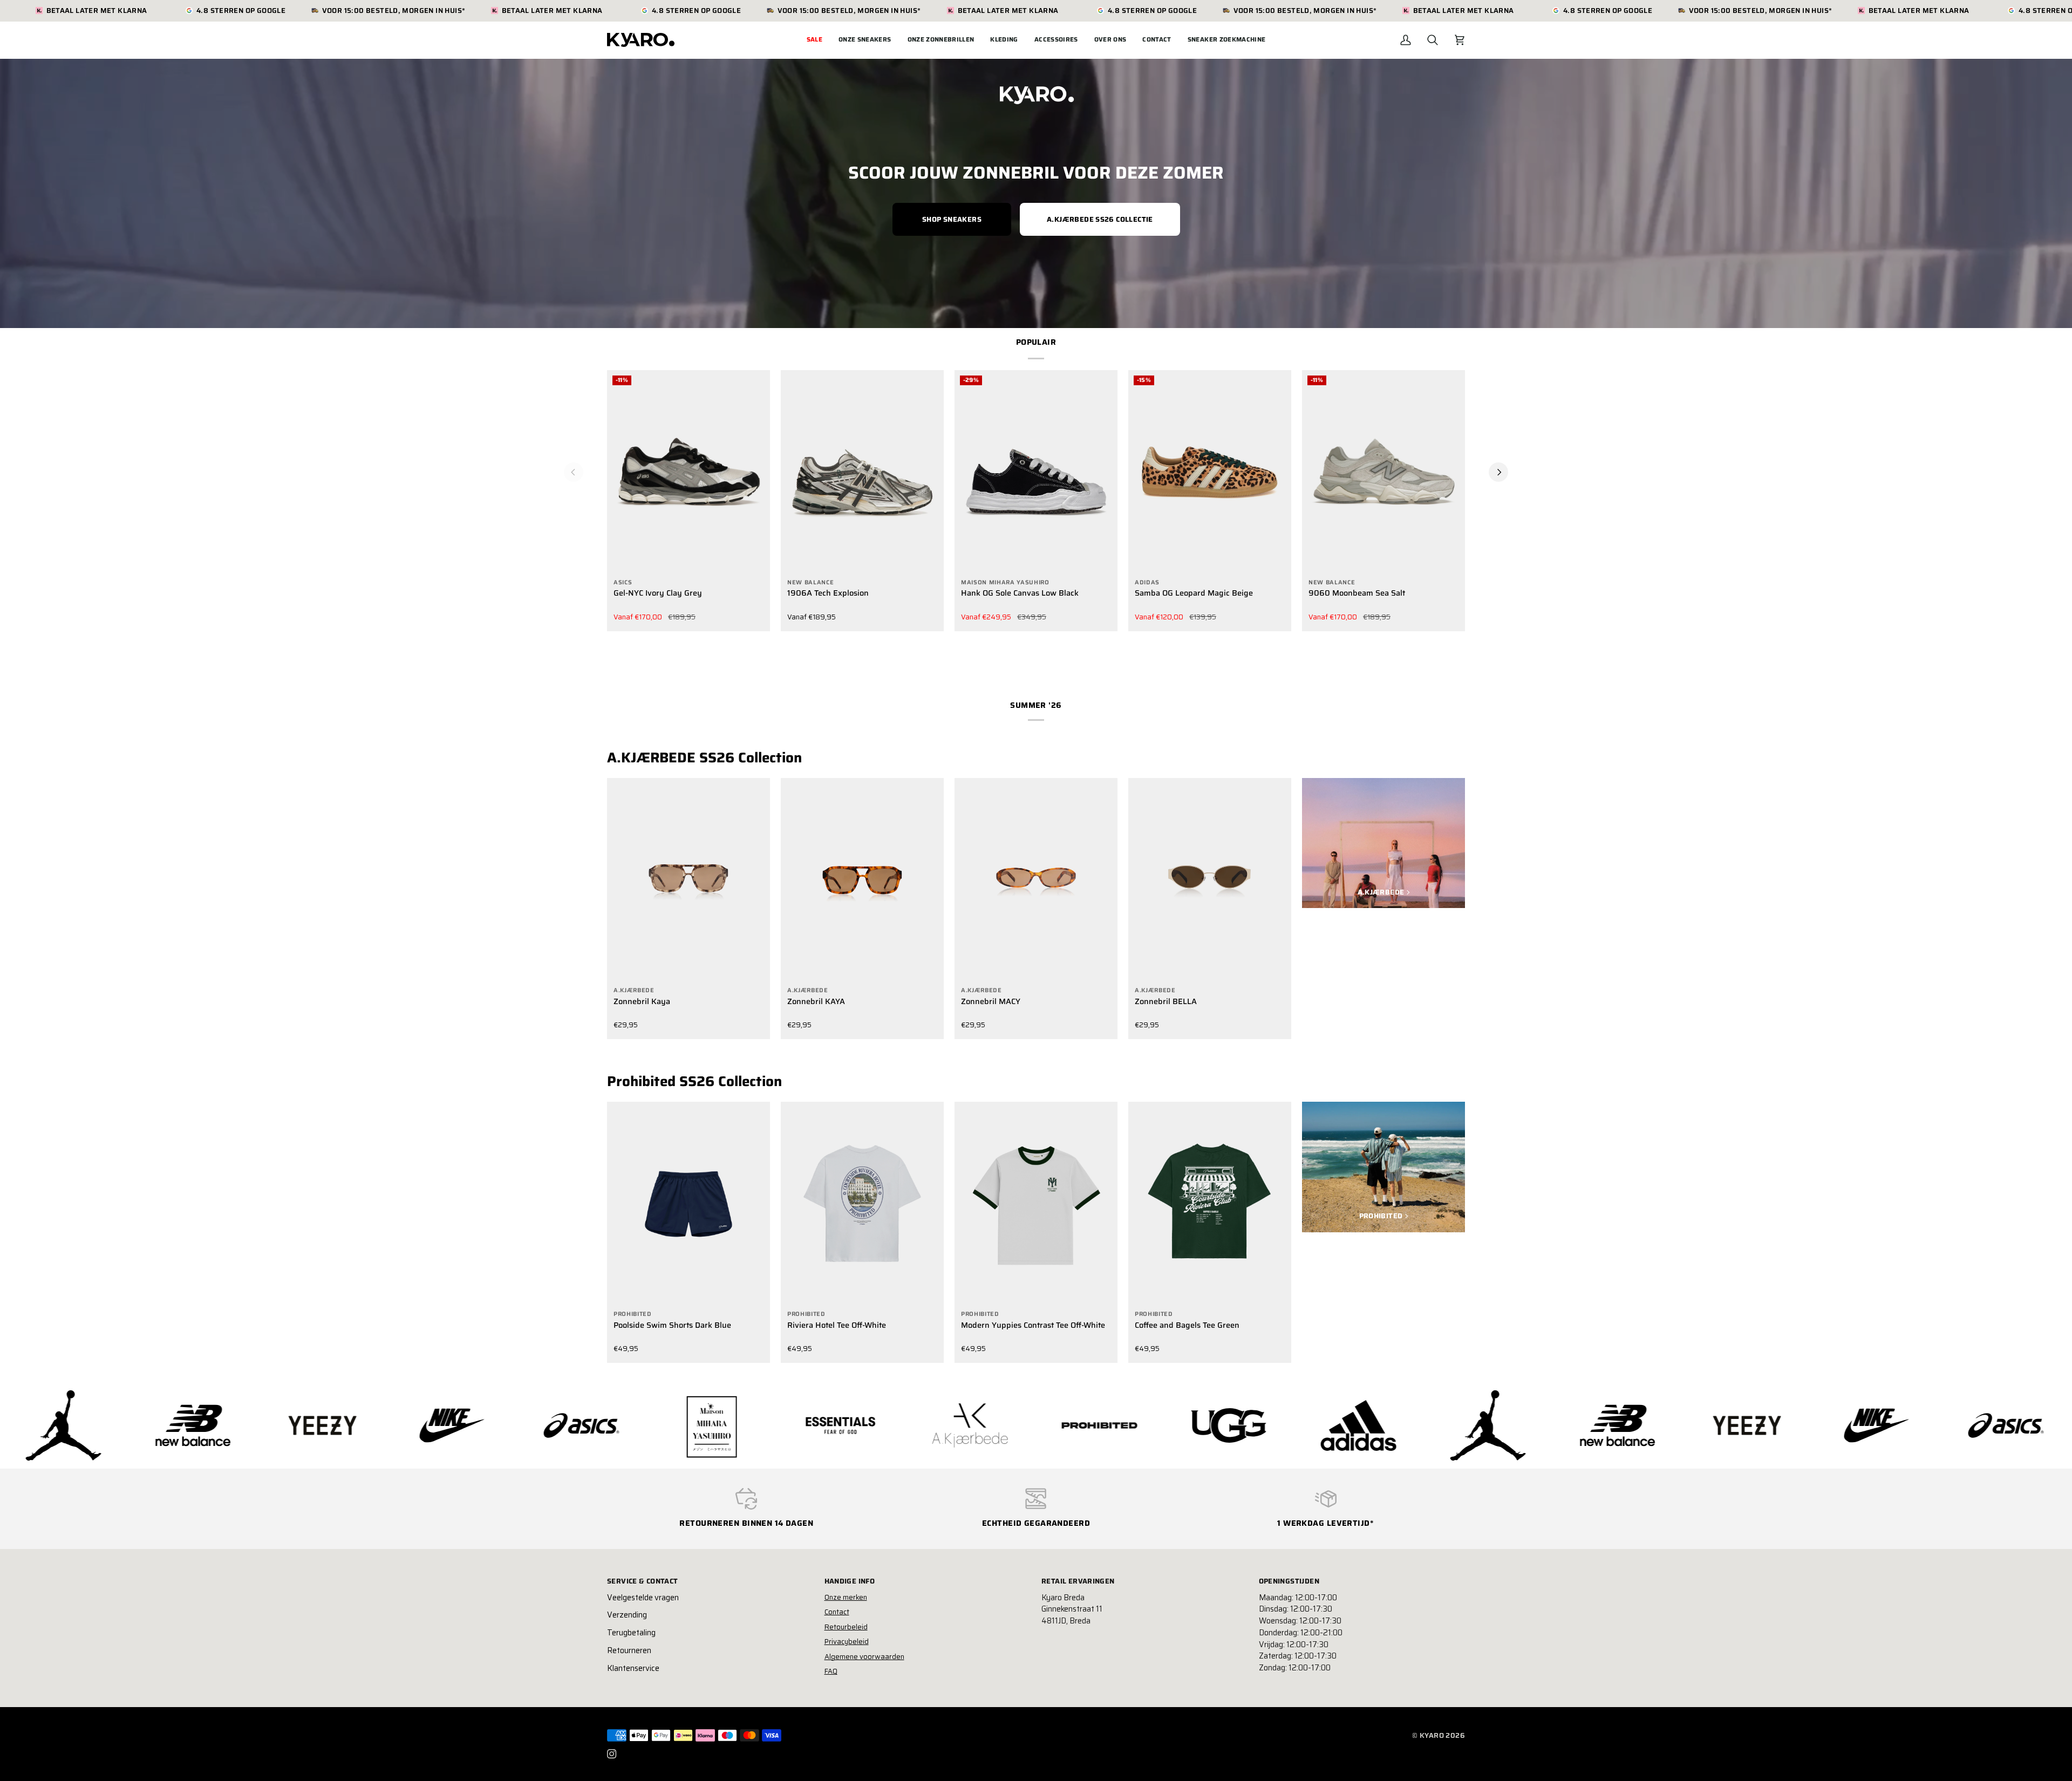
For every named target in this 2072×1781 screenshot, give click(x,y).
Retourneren (629, 1650)
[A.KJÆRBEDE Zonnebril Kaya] (689, 880)
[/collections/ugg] (938, 1425)
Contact (837, 1612)
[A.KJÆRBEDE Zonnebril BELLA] (1210, 880)
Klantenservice (633, 1668)
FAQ (831, 1671)
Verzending (627, 1615)
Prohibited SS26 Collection (694, 1081)
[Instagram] (612, 1754)
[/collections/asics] (291, 1425)
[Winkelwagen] (1460, 40)
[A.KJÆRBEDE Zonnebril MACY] (1036, 880)
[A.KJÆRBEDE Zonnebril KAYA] (862, 880)
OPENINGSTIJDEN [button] (1289, 1581)
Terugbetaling (631, 1633)
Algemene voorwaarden (864, 1657)
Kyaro (1432, 1735)
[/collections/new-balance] (1327, 1426)
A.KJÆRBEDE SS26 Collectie (1100, 219)
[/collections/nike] (161, 1425)
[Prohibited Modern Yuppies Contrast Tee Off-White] (1036, 1204)
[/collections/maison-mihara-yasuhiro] (420, 1425)
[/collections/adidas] (1068, 1425)
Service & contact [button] (643, 1581)
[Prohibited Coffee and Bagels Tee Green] (1210, 1204)
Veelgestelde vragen (643, 1598)
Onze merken (846, 1597)
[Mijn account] (1406, 40)
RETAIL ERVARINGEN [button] (1078, 1581)
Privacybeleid (847, 1642)
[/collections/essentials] (550, 1425)
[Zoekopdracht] (1433, 40)
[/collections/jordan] (1197, 1425)
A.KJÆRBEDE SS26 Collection (704, 758)
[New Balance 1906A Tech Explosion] (862, 472)
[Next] (1498, 472)
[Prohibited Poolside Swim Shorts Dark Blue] (689, 1204)
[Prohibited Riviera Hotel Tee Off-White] (862, 1204)
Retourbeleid (846, 1627)
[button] (865, 40)
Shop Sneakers (952, 219)
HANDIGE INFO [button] (850, 1581)
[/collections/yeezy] (1456, 1425)
